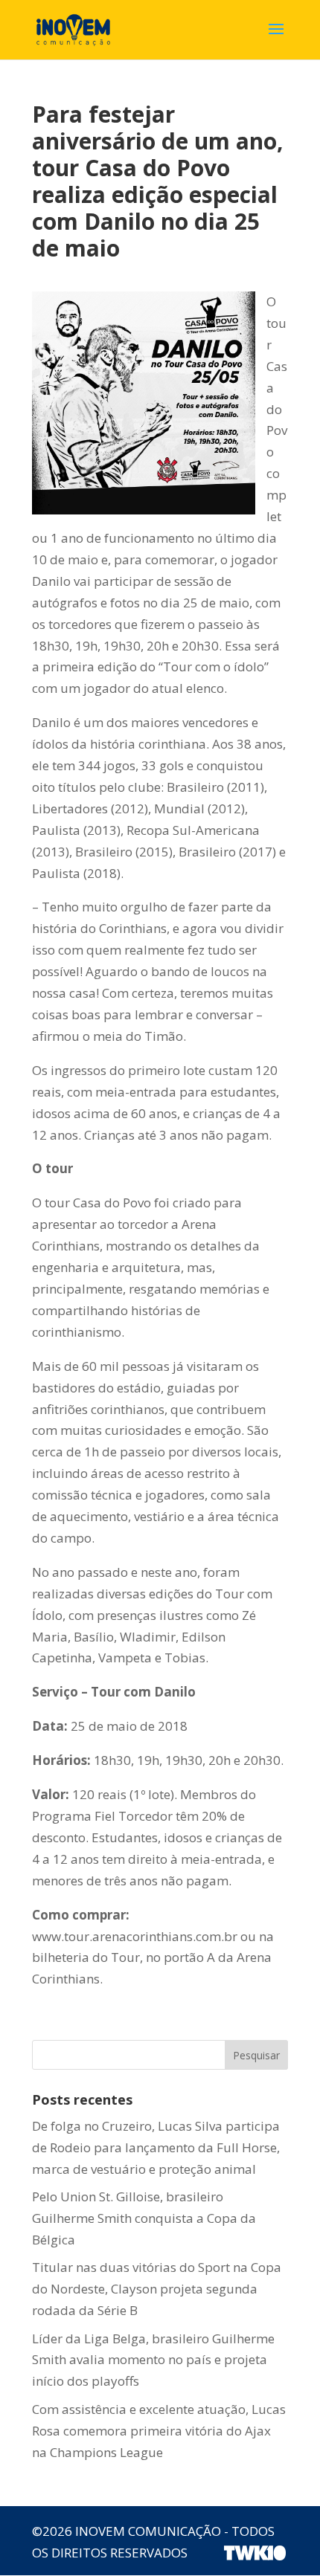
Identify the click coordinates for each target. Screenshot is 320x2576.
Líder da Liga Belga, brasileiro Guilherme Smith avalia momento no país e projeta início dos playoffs (153, 2360)
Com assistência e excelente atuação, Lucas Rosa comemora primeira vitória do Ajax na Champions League (159, 2431)
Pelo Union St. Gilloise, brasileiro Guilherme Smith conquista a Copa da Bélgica (144, 2218)
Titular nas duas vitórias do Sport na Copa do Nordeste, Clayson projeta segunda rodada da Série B (157, 2289)
